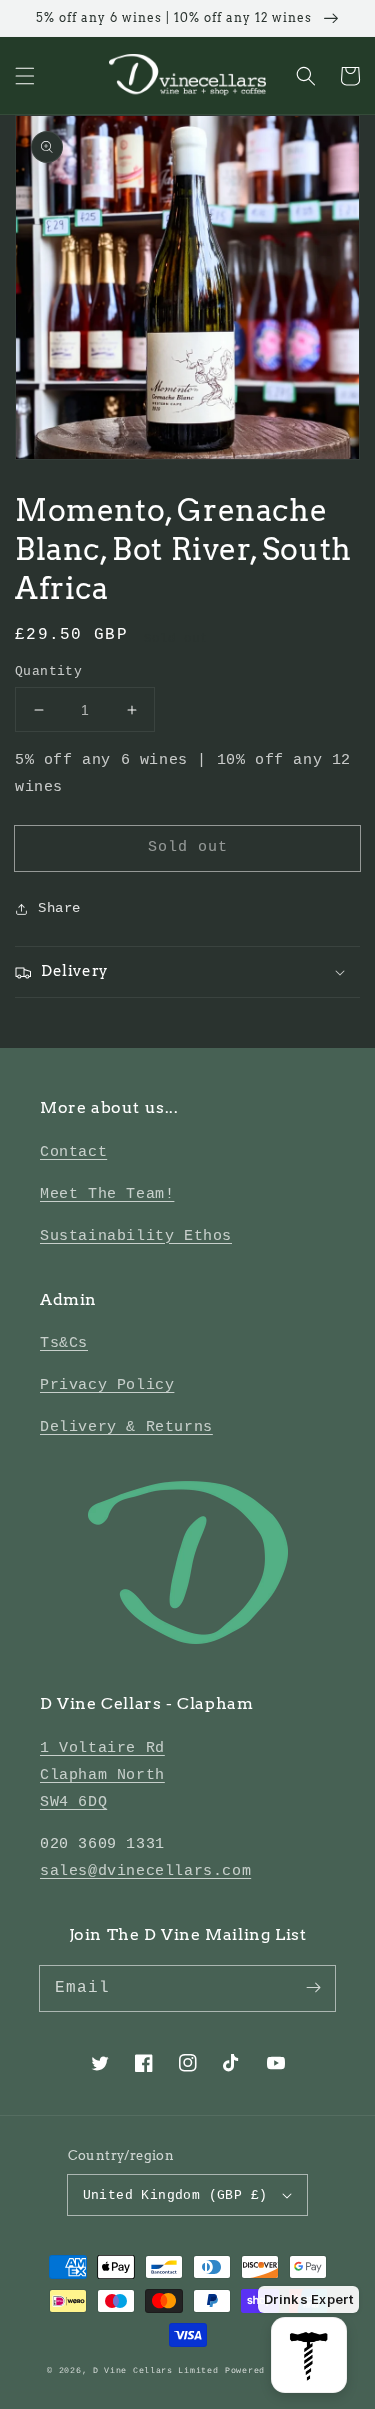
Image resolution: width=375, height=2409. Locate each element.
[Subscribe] (313, 1988)
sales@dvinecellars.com (145, 1871)
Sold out (188, 847)
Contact (73, 1152)
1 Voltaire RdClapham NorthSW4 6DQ (102, 1775)
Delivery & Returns (126, 1427)
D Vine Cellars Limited (155, 2371)
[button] (25, 76)
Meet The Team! (107, 1194)
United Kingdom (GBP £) (175, 2195)
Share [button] (59, 908)
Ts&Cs (64, 1343)
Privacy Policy (107, 1385)
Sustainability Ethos (136, 1236)
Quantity (48, 671)
